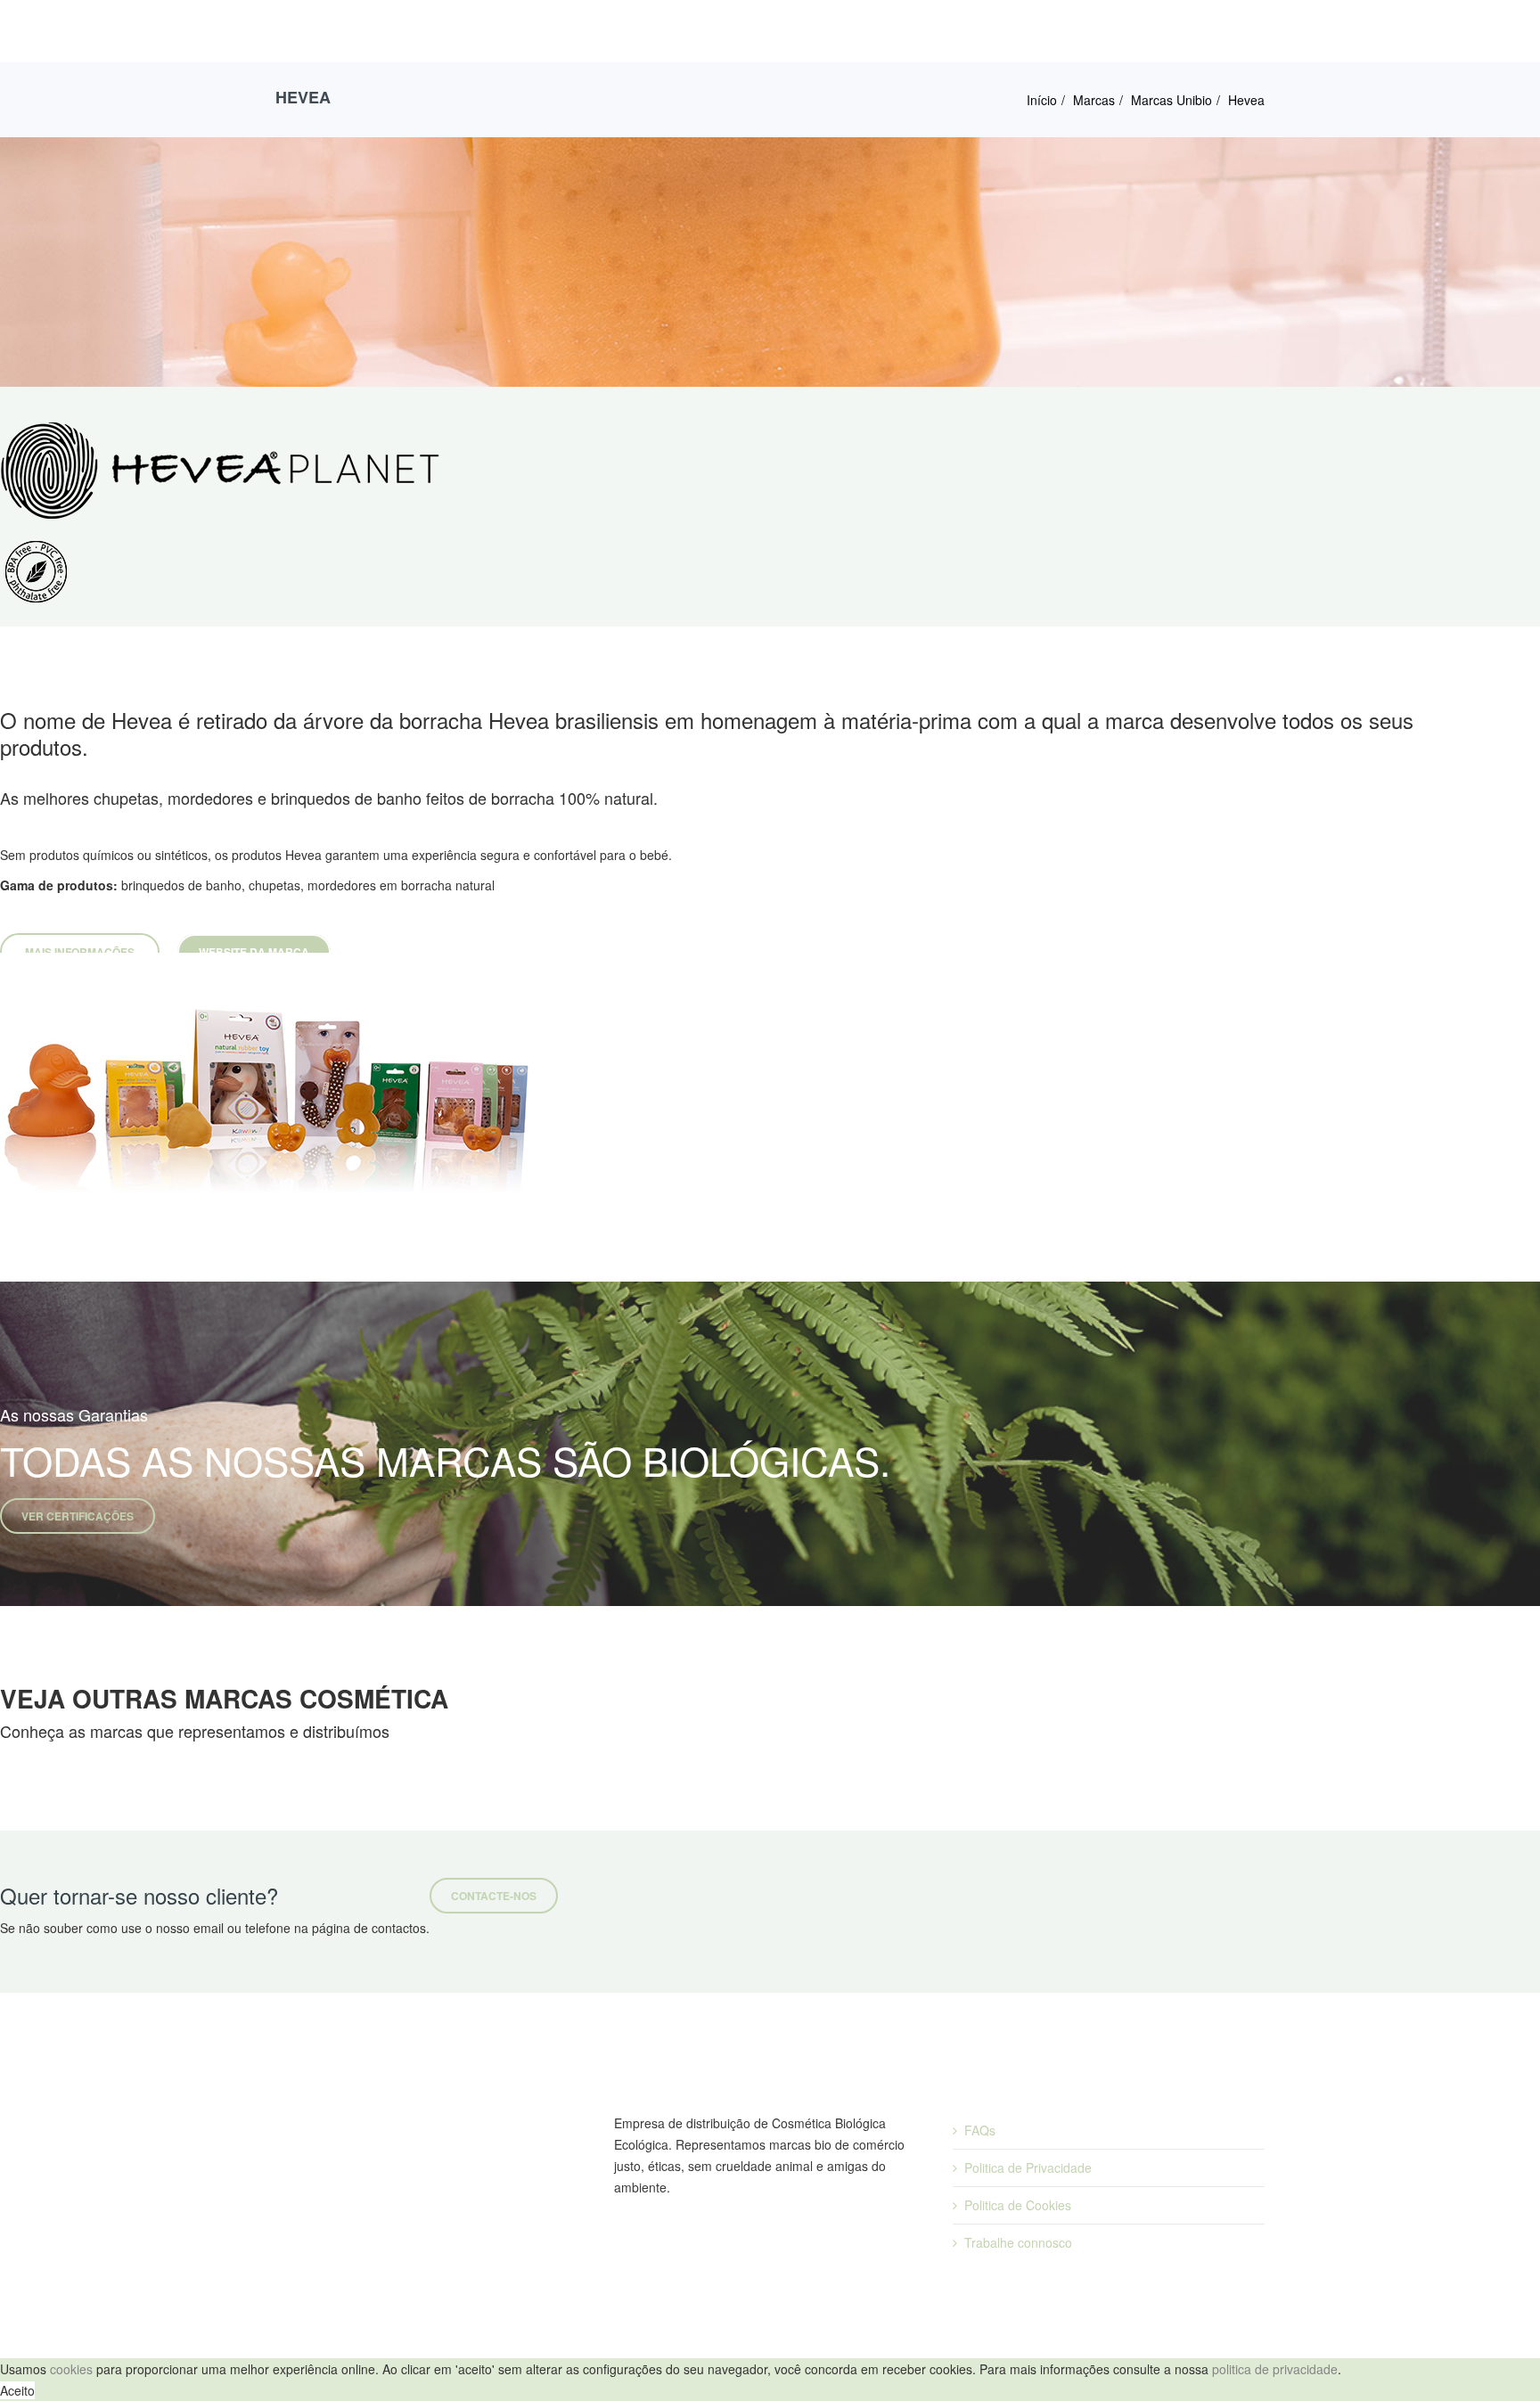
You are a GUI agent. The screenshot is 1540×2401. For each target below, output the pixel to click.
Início (1042, 100)
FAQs (980, 2130)
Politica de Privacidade (1028, 2167)
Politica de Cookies (1018, 2205)
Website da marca (254, 952)
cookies (71, 2369)
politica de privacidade (1275, 2369)
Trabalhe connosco (1018, 2242)
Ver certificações (78, 1516)
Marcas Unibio (1171, 100)
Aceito (17, 2390)
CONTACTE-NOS (494, 1896)
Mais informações (80, 952)
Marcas (1094, 100)
